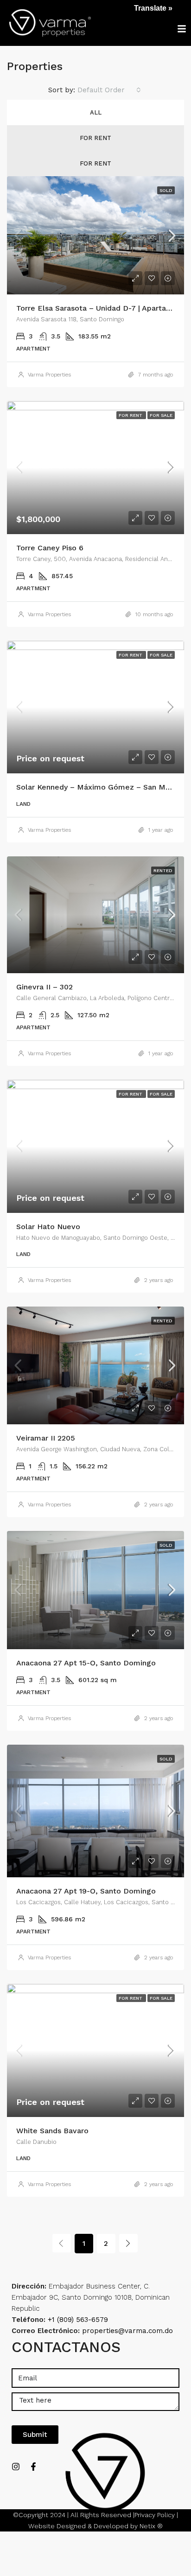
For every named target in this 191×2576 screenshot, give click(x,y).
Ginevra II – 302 (45, 987)
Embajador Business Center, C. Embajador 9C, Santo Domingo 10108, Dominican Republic (91, 2297)
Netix (147, 2526)
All (96, 112)
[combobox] (109, 90)
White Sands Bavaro (52, 2131)
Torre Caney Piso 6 (50, 548)
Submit (35, 2435)
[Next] (128, 2243)
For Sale (161, 415)
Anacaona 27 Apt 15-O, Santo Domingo (86, 1663)
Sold (166, 190)
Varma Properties (49, 375)
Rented (163, 870)
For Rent (95, 138)
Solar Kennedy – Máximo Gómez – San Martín (99, 787)
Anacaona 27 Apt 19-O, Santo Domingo (86, 1891)
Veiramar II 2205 (46, 1438)
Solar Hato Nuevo (48, 1227)
